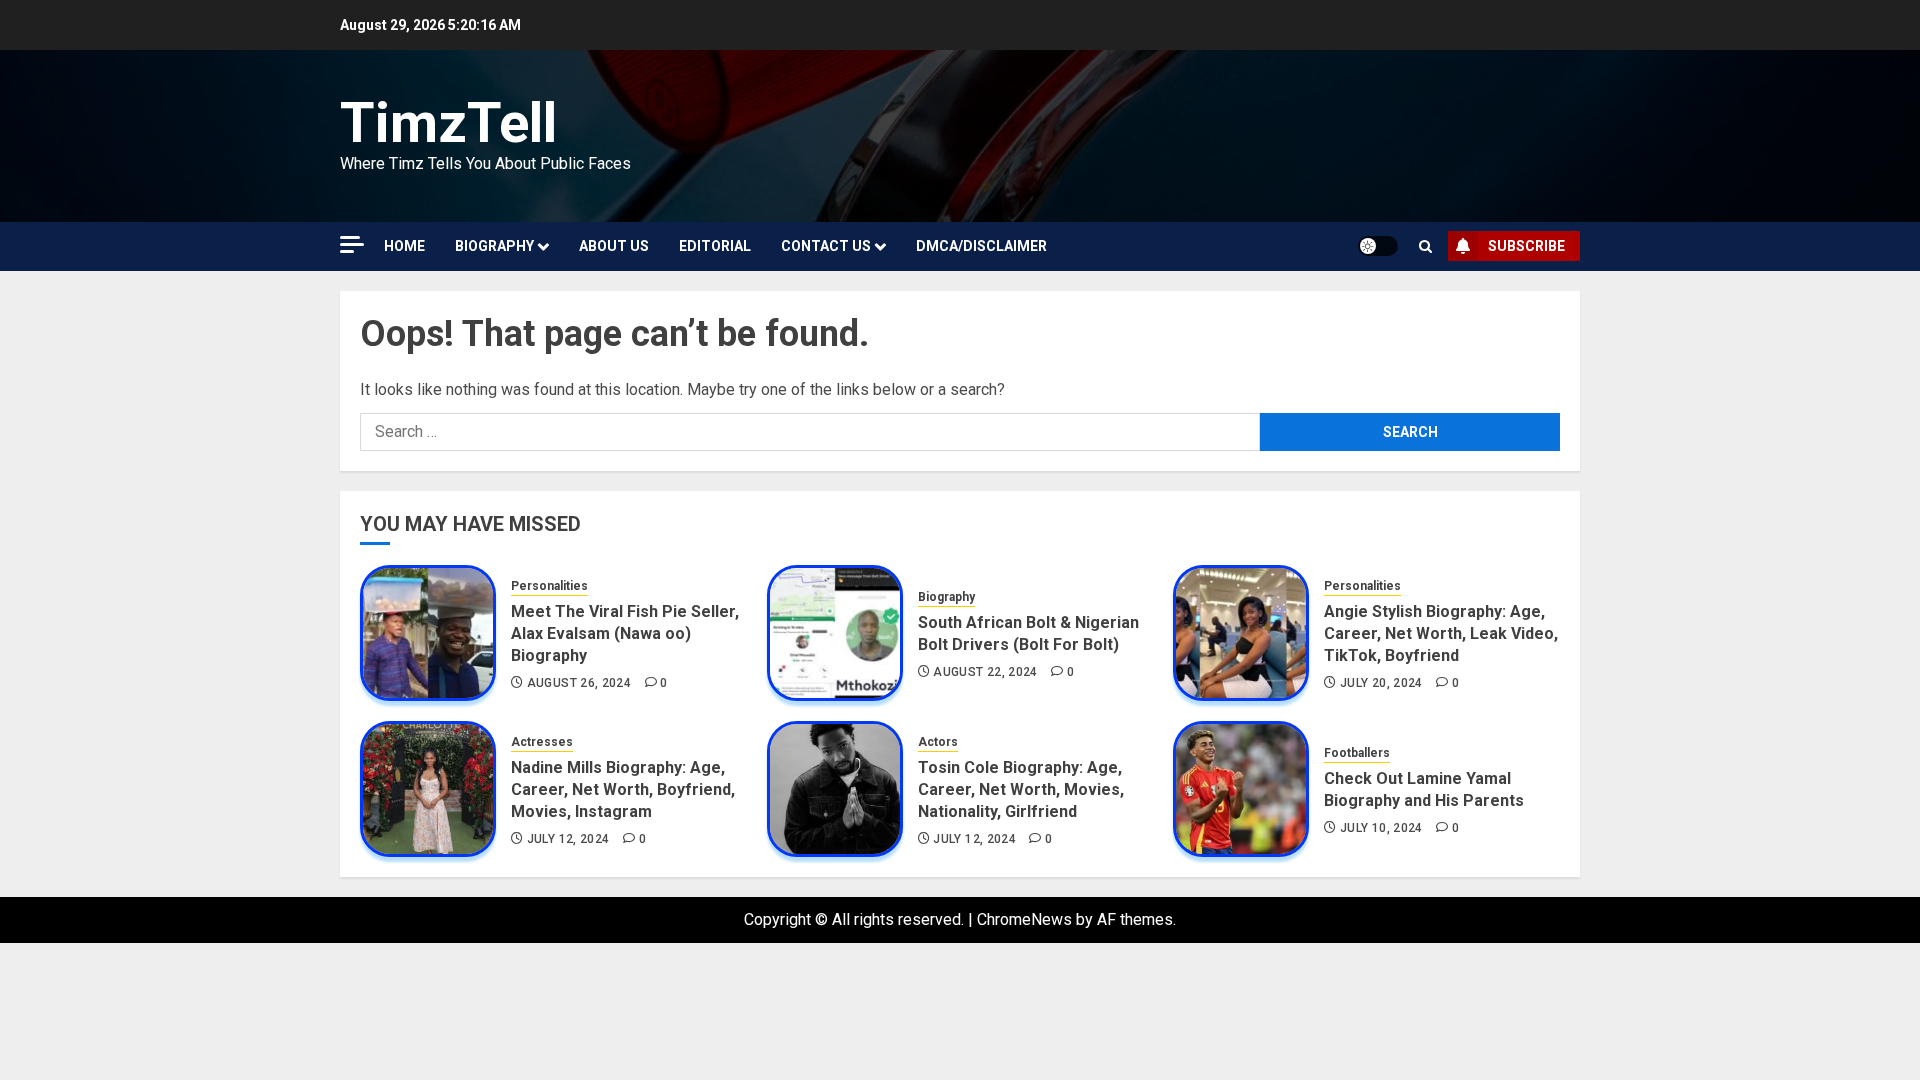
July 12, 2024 (568, 839)
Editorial (715, 246)
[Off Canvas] (352, 244)
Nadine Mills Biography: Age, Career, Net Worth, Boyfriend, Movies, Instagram (623, 790)
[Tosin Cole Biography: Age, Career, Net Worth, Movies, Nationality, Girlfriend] (835, 789)
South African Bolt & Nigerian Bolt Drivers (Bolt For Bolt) (1028, 633)
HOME (404, 246)
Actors (938, 742)
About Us (614, 246)
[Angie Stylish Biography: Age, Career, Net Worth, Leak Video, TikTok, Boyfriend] (1241, 633)
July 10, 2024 (1381, 828)
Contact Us (826, 246)
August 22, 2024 (985, 672)
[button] (1425, 246)
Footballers (1357, 753)
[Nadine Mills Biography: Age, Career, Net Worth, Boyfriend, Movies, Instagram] (428, 789)
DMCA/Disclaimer (981, 246)
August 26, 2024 (579, 683)
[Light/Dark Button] (1378, 246)
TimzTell (448, 123)
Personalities (549, 586)
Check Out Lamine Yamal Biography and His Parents (1424, 789)
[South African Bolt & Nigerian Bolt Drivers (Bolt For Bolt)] (835, 633)
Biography (494, 246)
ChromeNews (1024, 919)
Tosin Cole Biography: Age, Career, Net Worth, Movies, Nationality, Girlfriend (1021, 790)
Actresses (542, 742)
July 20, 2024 (1381, 683)
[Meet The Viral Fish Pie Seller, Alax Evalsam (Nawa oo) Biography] (428, 633)
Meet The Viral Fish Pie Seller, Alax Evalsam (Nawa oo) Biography (625, 634)
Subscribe (1526, 246)
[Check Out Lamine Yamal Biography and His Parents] (1241, 789)
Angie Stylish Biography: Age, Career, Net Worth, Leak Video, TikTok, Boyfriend (1441, 634)
